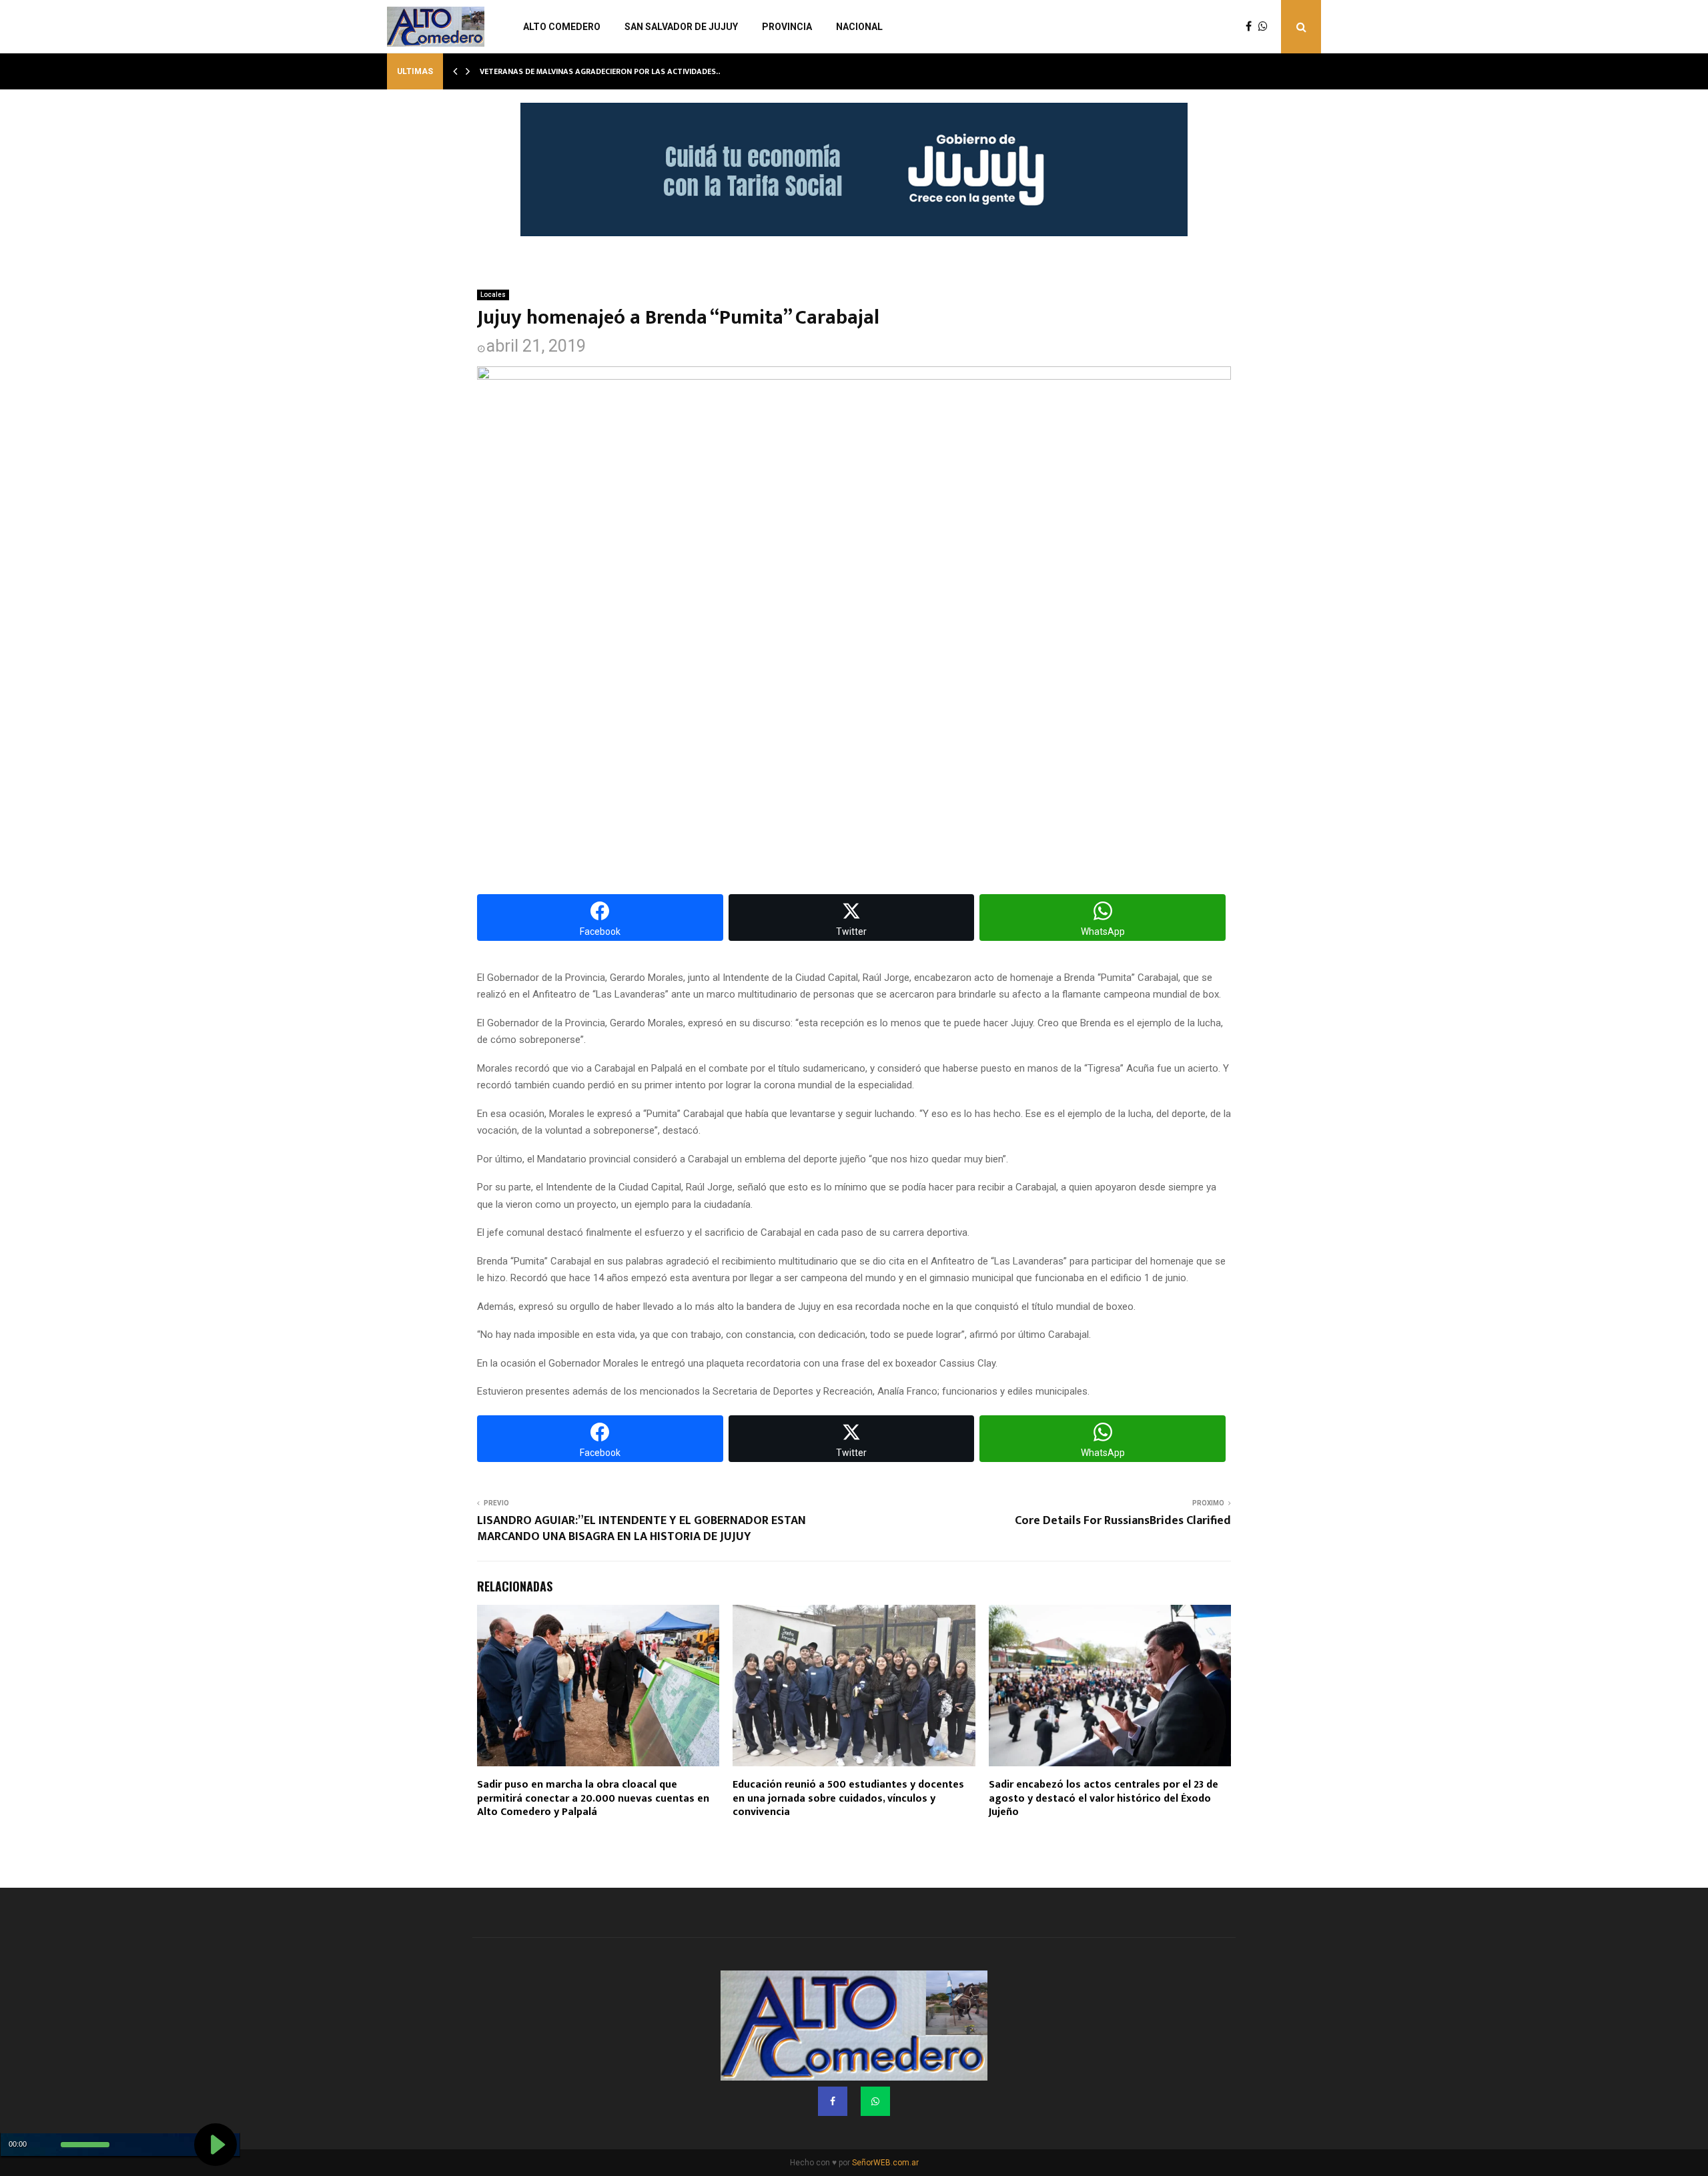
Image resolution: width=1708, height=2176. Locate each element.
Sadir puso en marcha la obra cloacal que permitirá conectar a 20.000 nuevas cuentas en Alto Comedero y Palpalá (593, 1799)
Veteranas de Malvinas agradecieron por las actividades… (601, 71)
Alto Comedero (562, 27)
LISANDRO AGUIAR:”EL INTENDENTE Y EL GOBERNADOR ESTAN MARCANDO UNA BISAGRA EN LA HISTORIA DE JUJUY (642, 1529)
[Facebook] (1252, 27)
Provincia (787, 27)
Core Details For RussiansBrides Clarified (1123, 1521)
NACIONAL (859, 27)
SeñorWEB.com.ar (885, 2163)
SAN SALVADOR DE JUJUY (681, 27)
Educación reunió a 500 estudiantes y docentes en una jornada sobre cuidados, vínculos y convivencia (848, 1799)
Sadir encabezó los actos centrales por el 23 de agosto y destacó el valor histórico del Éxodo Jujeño (1104, 1799)
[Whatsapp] (1266, 27)
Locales (493, 295)
